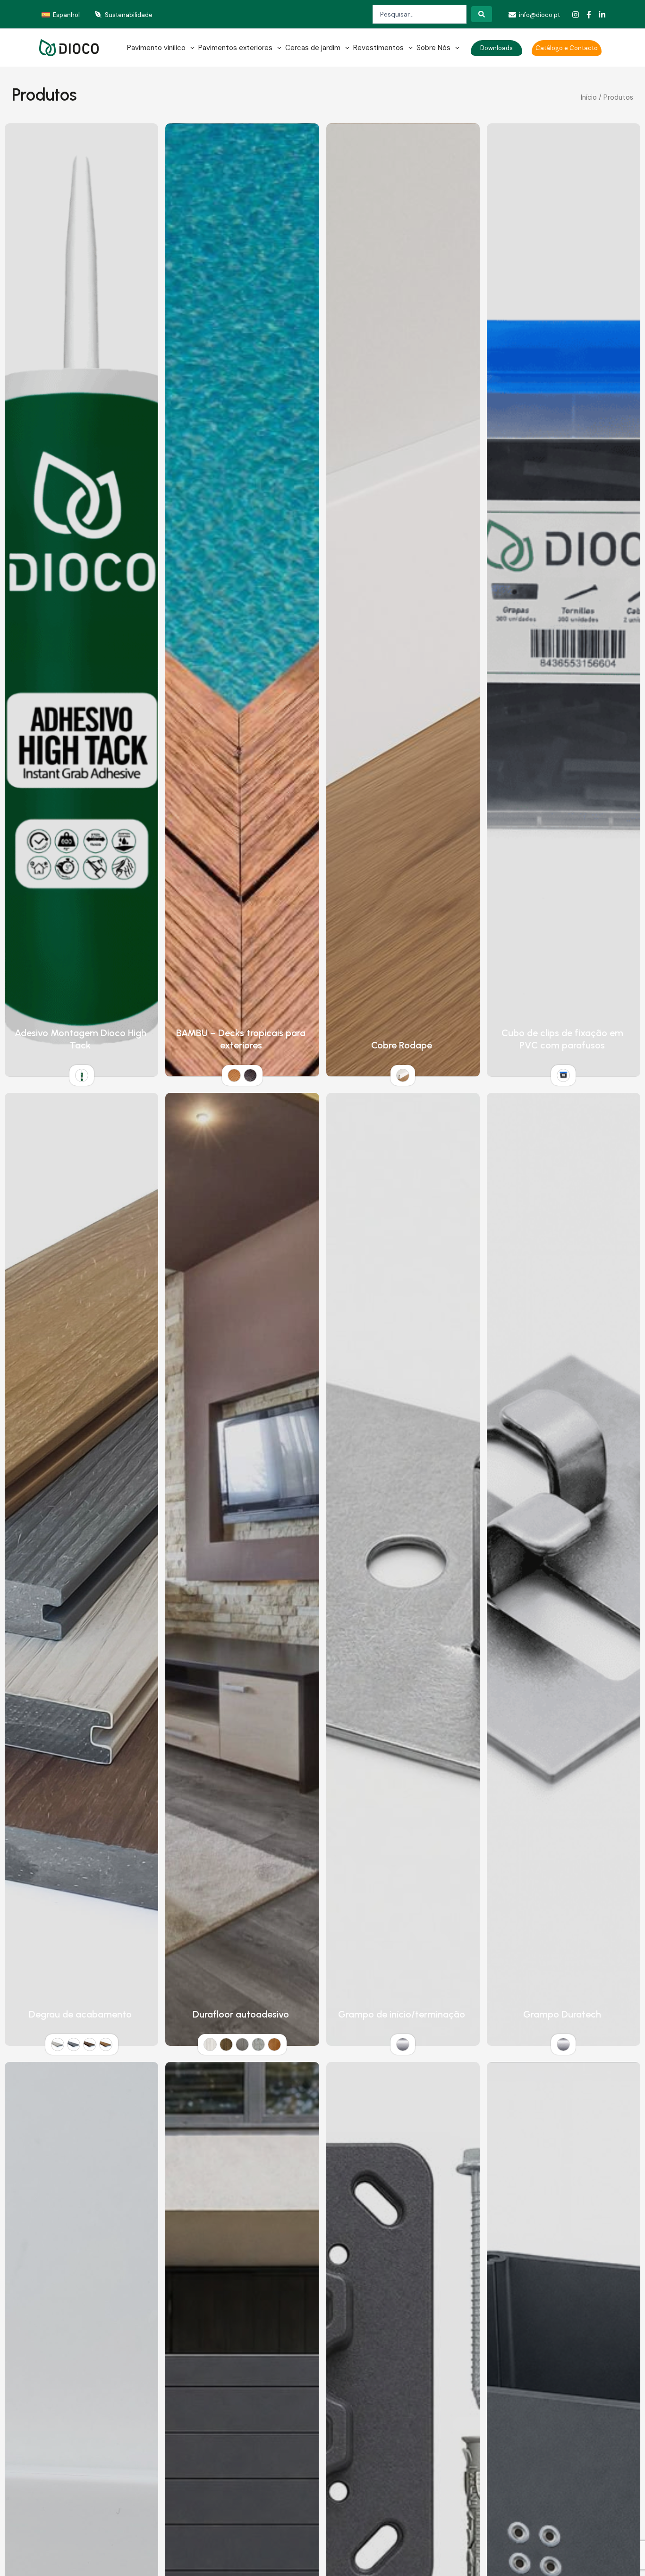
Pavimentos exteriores (235, 48)
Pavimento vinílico (156, 48)
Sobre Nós (433, 48)
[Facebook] (589, 15)
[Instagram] (576, 15)
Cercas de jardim (313, 48)
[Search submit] (482, 14)
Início (589, 97)
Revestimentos (378, 48)
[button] (190, 48)
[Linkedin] (602, 15)
